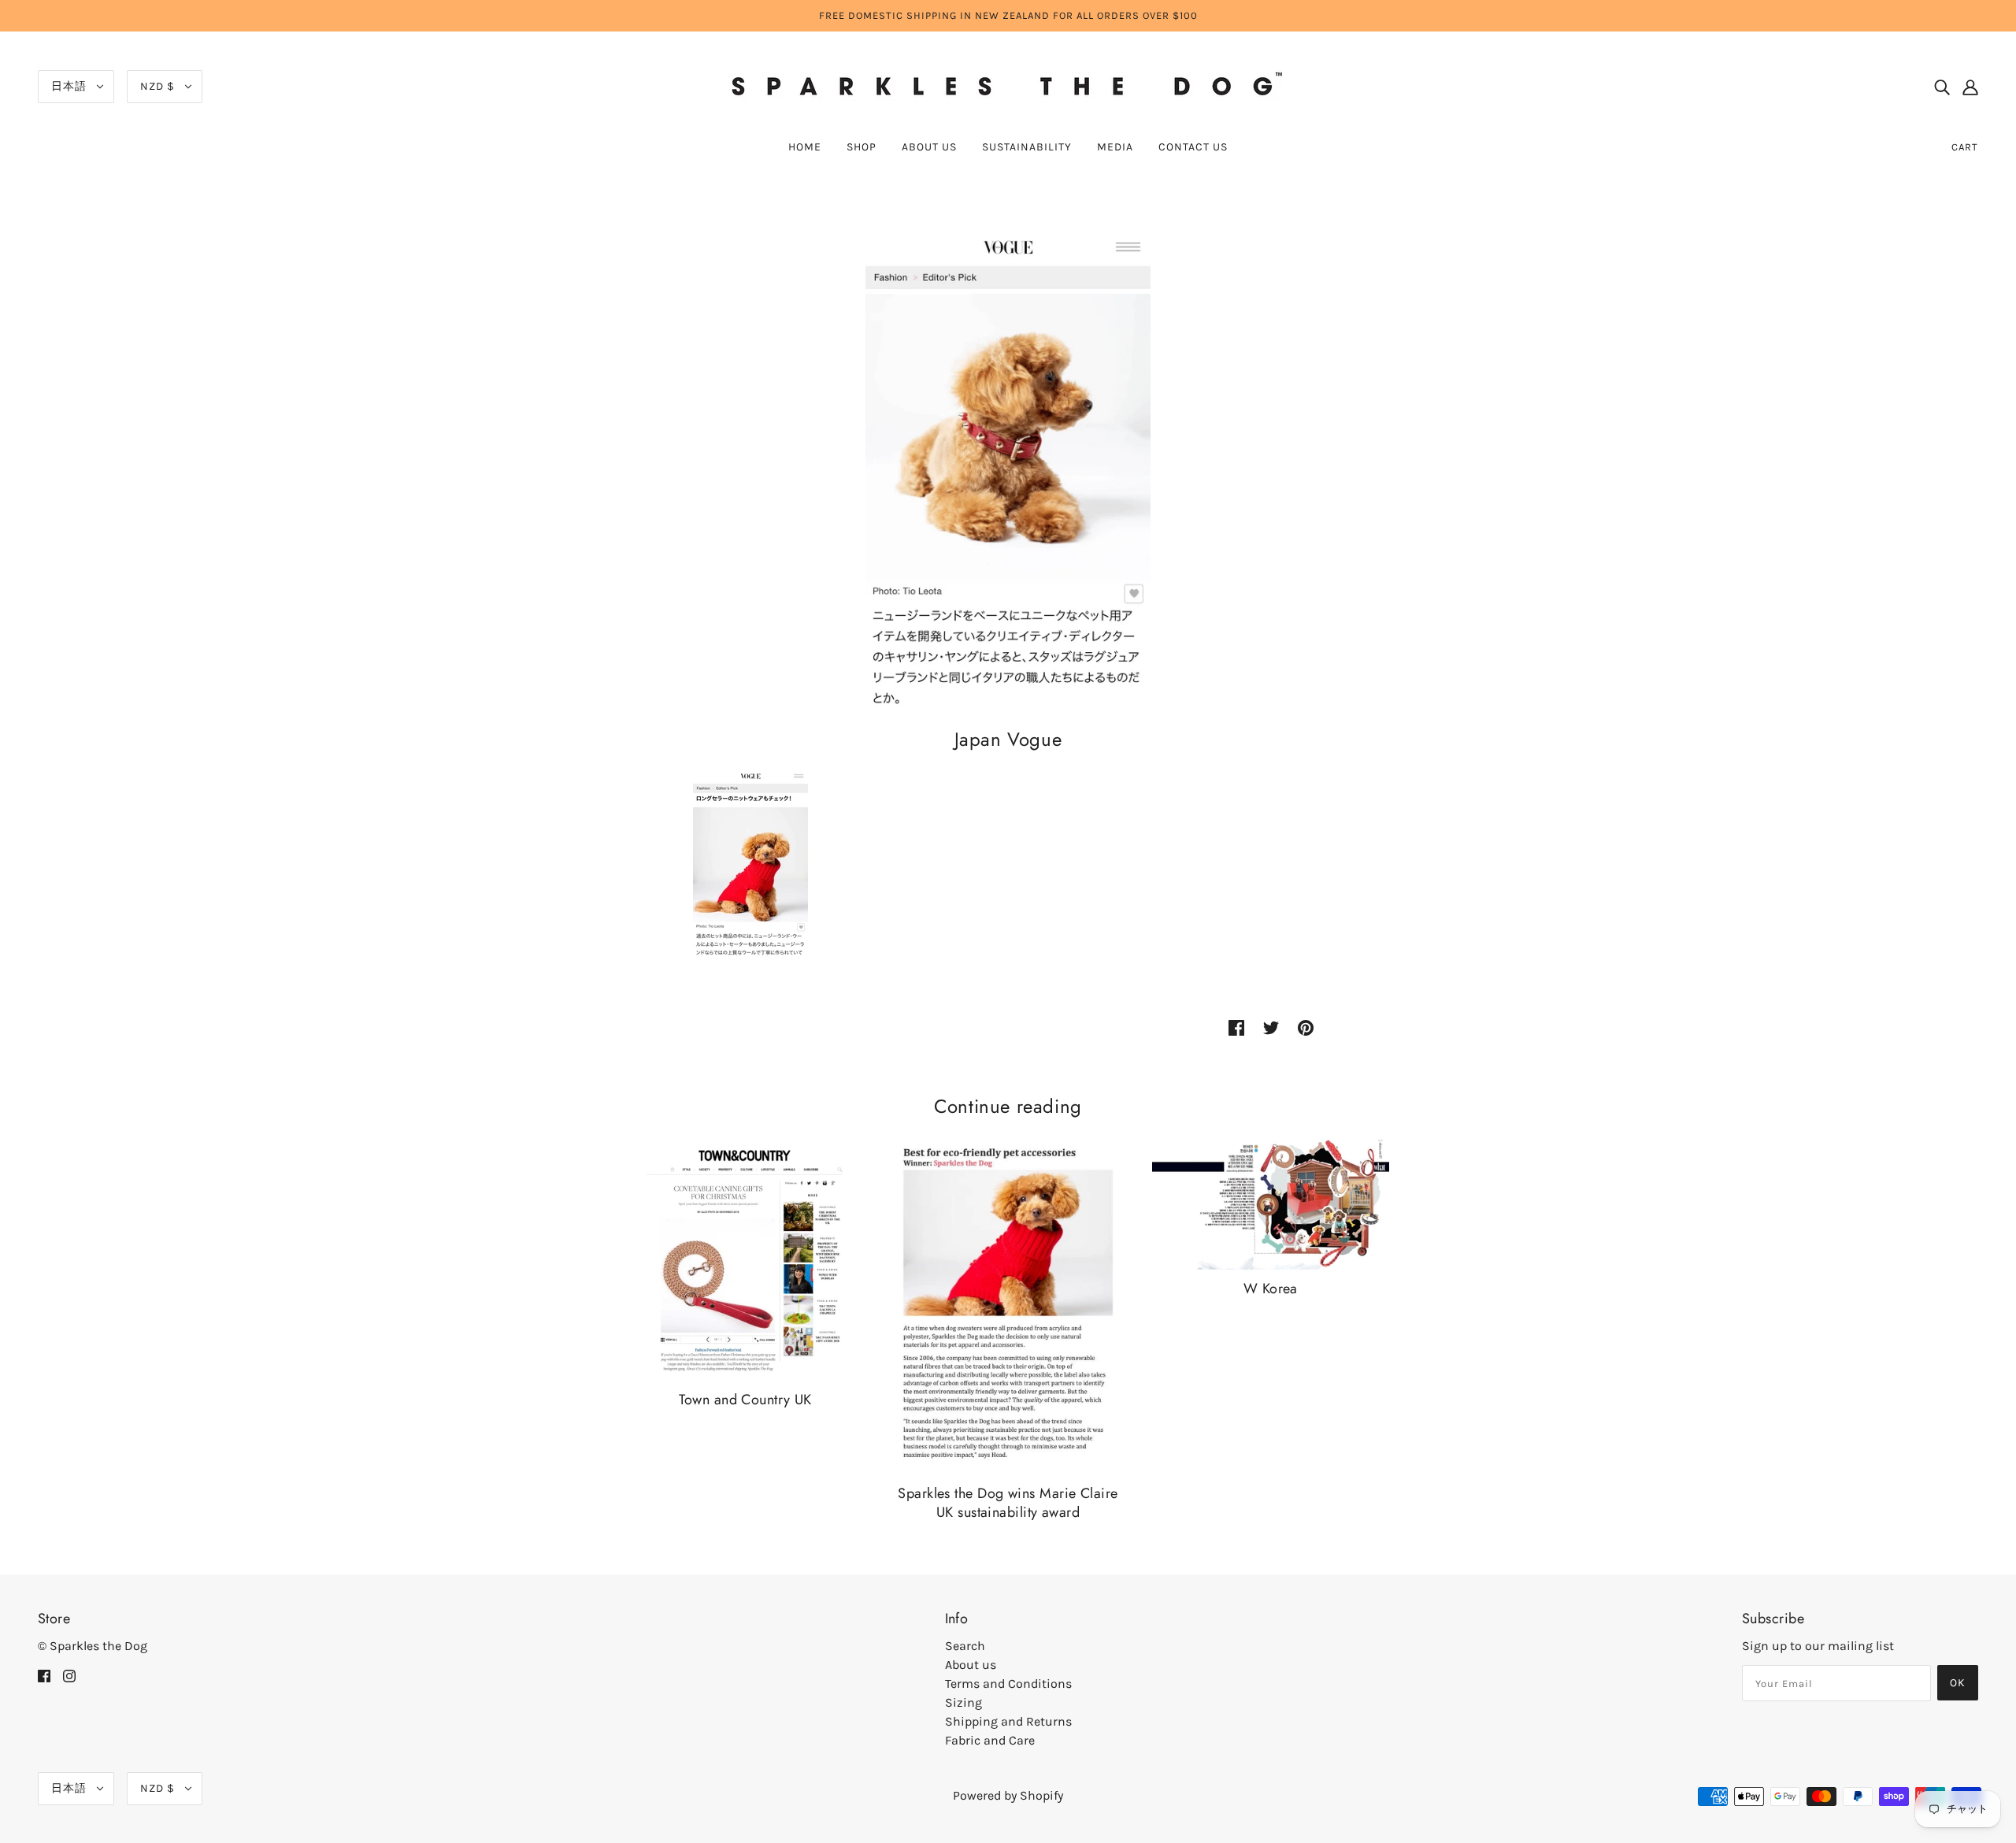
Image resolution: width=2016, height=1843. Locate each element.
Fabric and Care (990, 1740)
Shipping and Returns (1008, 1721)
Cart (1965, 147)
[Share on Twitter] (1271, 1027)
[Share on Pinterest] (1306, 1027)
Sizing (964, 1702)
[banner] (1008, 85)
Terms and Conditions (1008, 1684)
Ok (1958, 1683)
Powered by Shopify (1008, 1795)
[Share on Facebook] (1236, 1027)
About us (971, 1665)
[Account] (1970, 87)
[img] (1942, 87)
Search (965, 1646)
